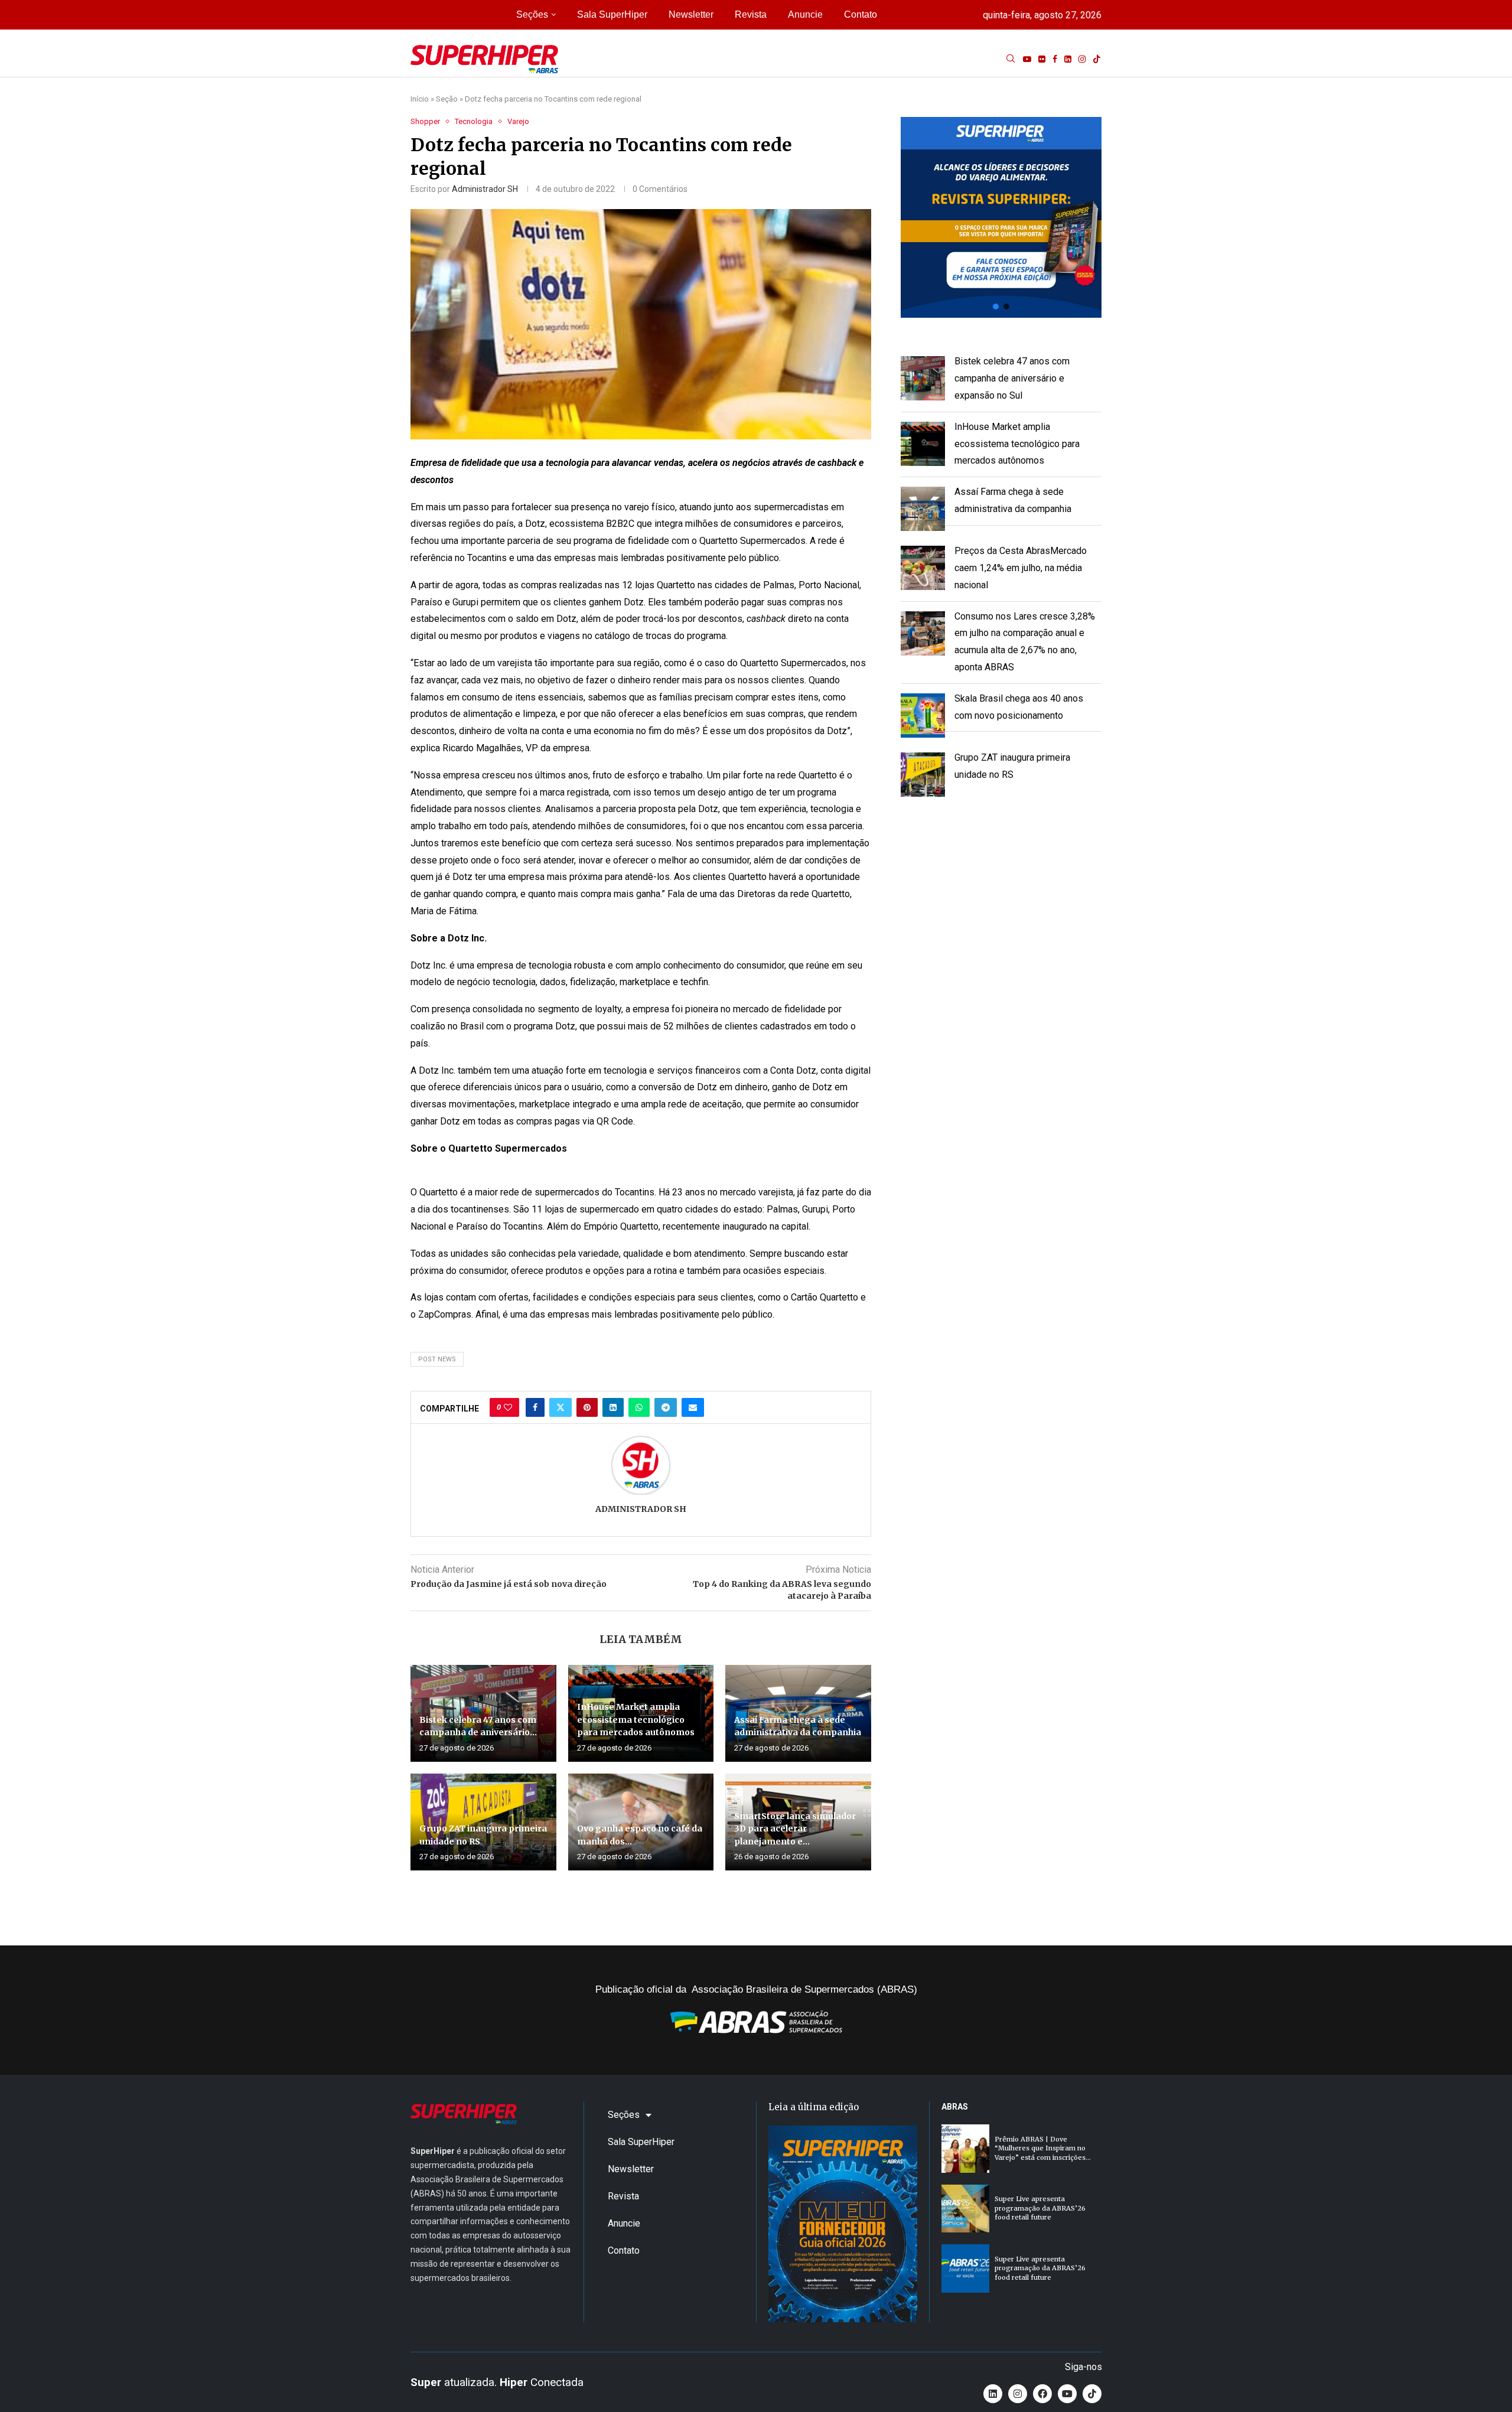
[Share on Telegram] (666, 1407)
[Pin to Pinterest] (587, 1407)
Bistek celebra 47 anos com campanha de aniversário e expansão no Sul (1012, 378)
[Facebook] (1055, 59)
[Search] (1011, 59)
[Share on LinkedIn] (613, 1407)
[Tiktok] (1097, 59)
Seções (532, 14)
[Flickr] (1042, 59)
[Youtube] (1027, 59)
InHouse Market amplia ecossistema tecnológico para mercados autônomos (636, 1720)
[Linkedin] (1068, 59)
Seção (447, 99)
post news (437, 1359)
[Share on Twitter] (561, 1407)
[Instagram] (1082, 59)
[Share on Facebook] (535, 1407)
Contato (861, 14)
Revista (751, 14)
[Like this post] (508, 1407)
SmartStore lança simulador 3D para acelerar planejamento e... (795, 1829)
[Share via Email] (693, 1407)
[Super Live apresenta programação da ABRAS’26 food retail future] (965, 2209)
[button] (1001, 217)
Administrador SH (485, 189)
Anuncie (805, 14)
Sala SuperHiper (612, 14)
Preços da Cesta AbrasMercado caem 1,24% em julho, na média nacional (1021, 568)
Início (420, 99)
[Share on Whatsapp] (639, 1407)
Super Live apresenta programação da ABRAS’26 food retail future (1040, 2208)
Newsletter (691, 14)
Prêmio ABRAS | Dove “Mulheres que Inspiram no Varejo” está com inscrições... (1043, 2148)
